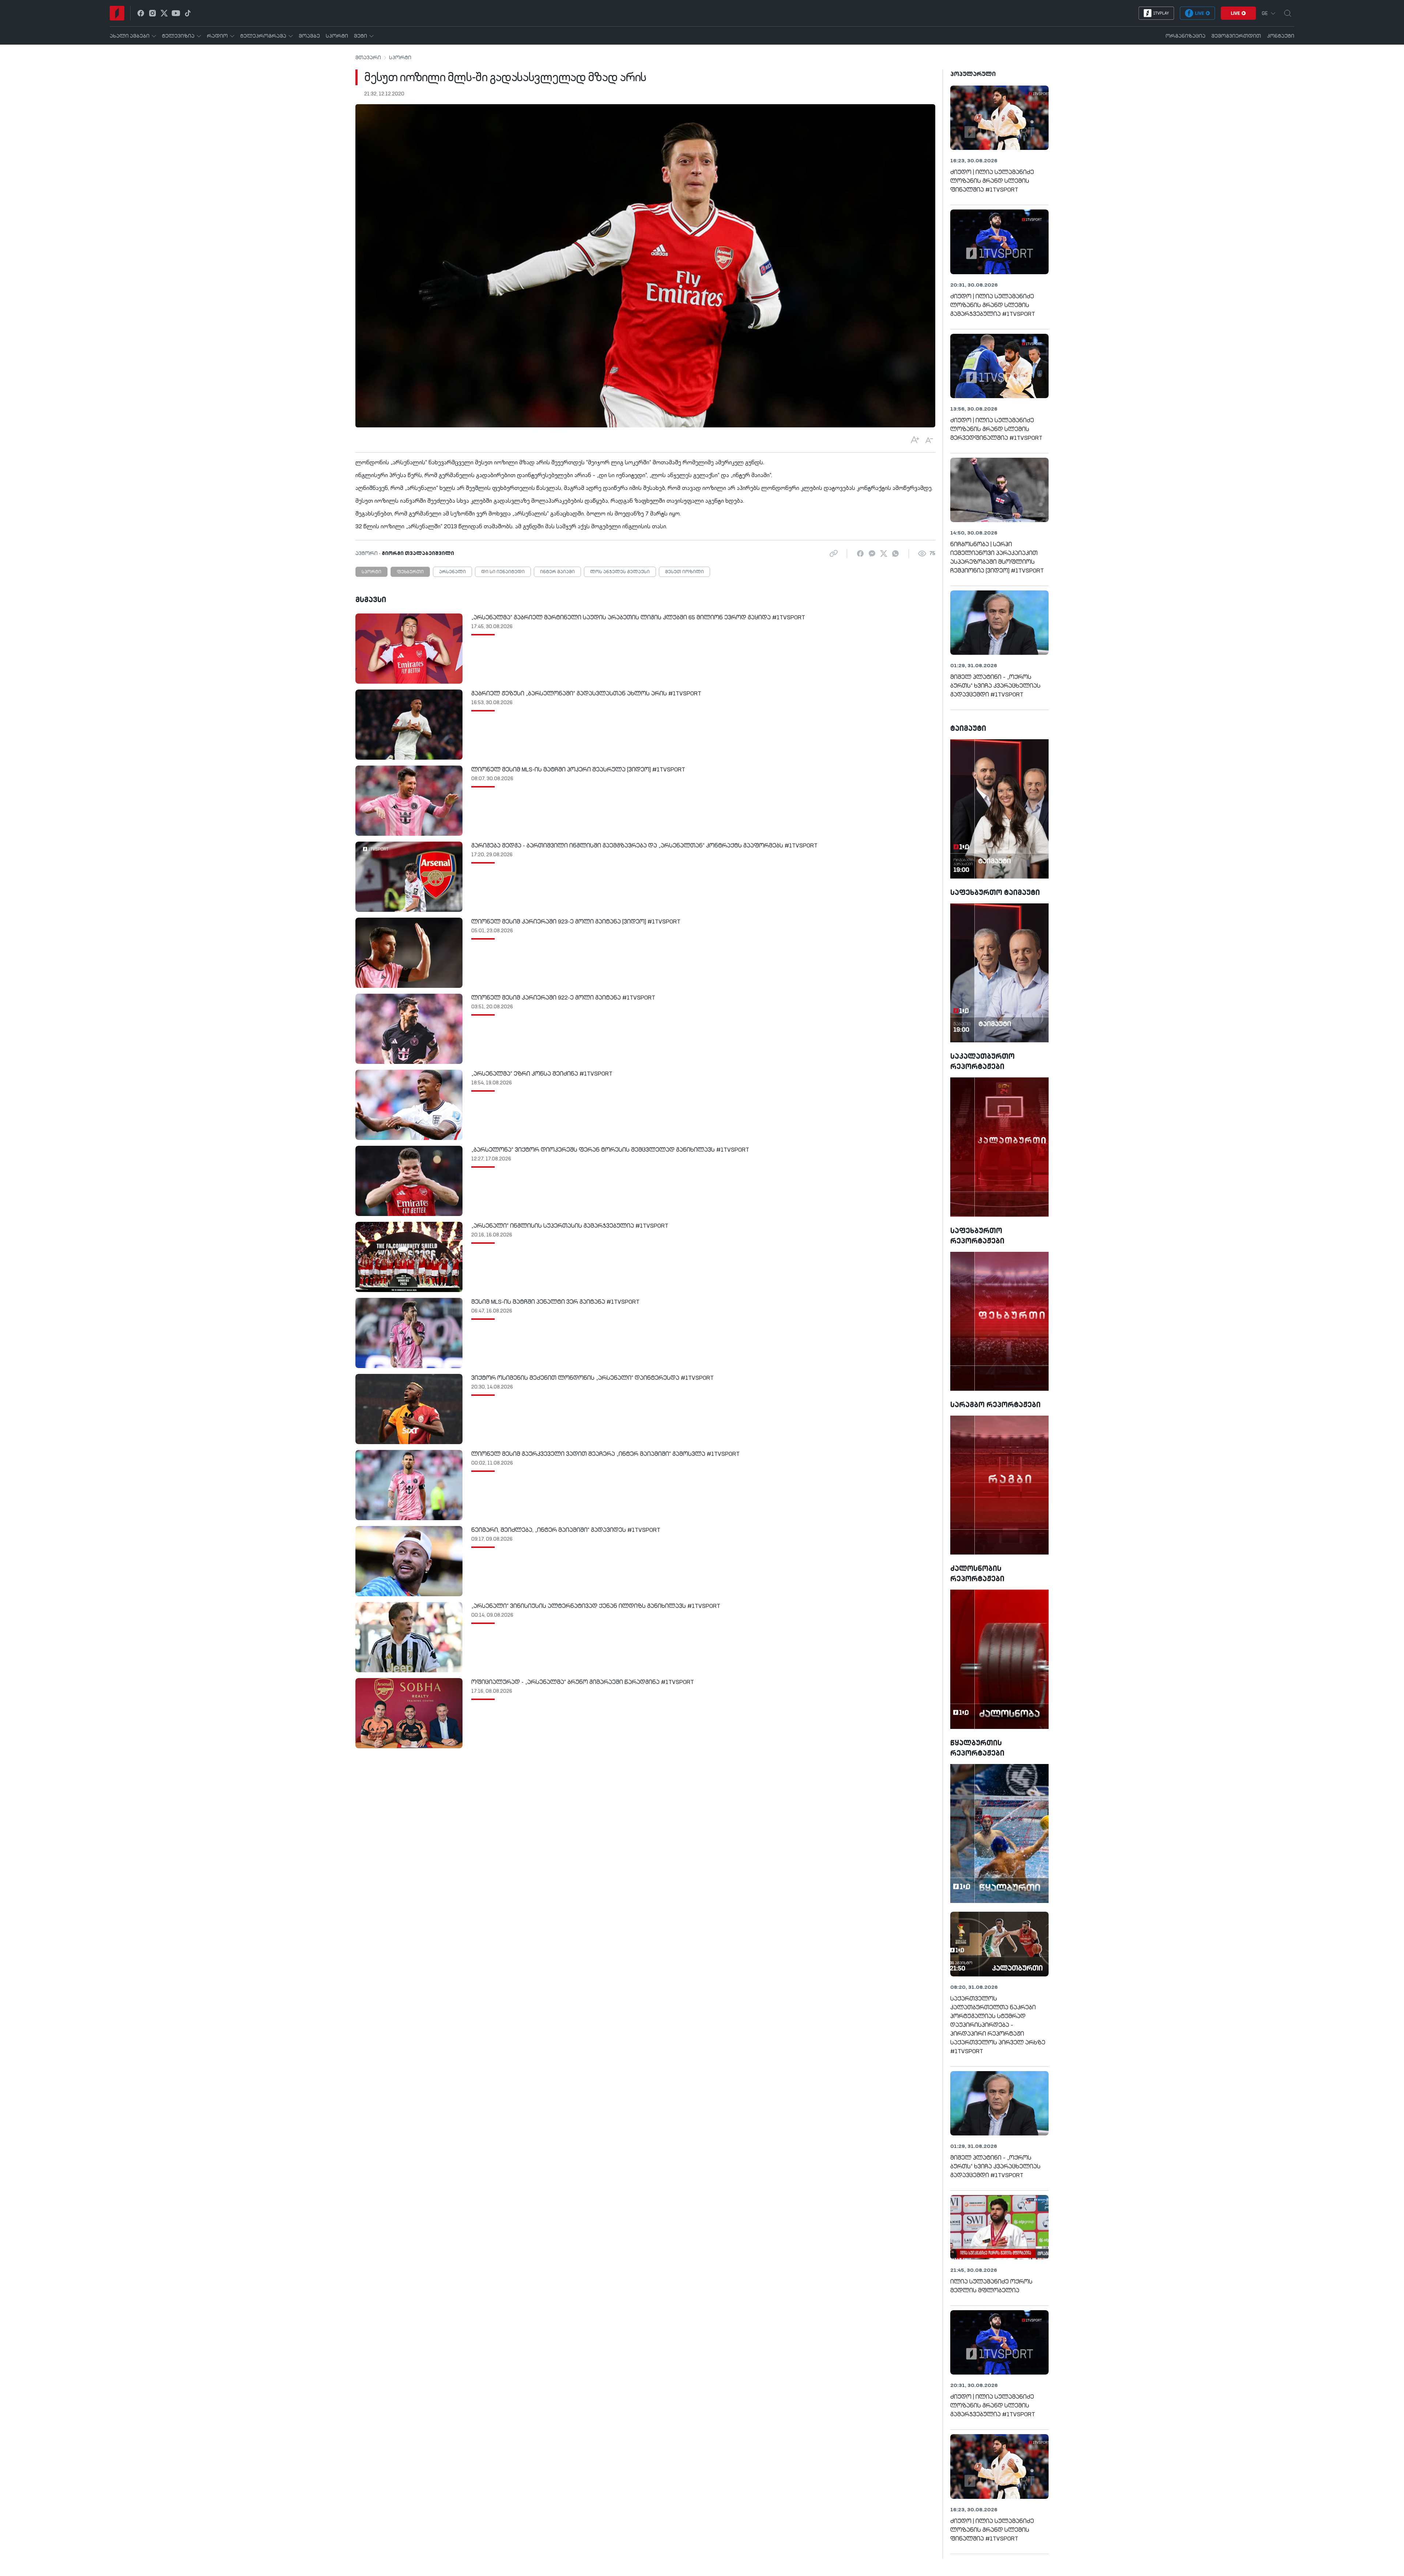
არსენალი (452, 572)
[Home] (117, 13)
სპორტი (400, 58)
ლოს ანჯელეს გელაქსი (620, 572)
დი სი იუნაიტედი (503, 572)
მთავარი (368, 58)
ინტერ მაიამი (557, 572)
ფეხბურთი (410, 572)
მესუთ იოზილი (684, 572)
